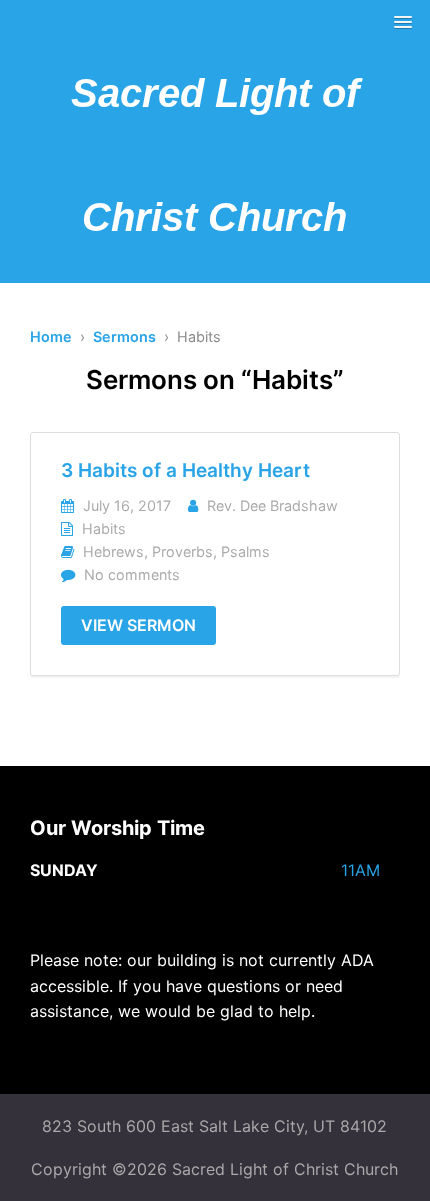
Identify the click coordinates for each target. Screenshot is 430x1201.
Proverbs (182, 551)
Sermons (124, 336)
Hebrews (113, 551)
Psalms (245, 551)
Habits (104, 528)
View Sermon (138, 625)
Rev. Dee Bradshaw (272, 505)
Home (51, 336)
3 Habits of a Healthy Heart (185, 470)
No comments (132, 574)
